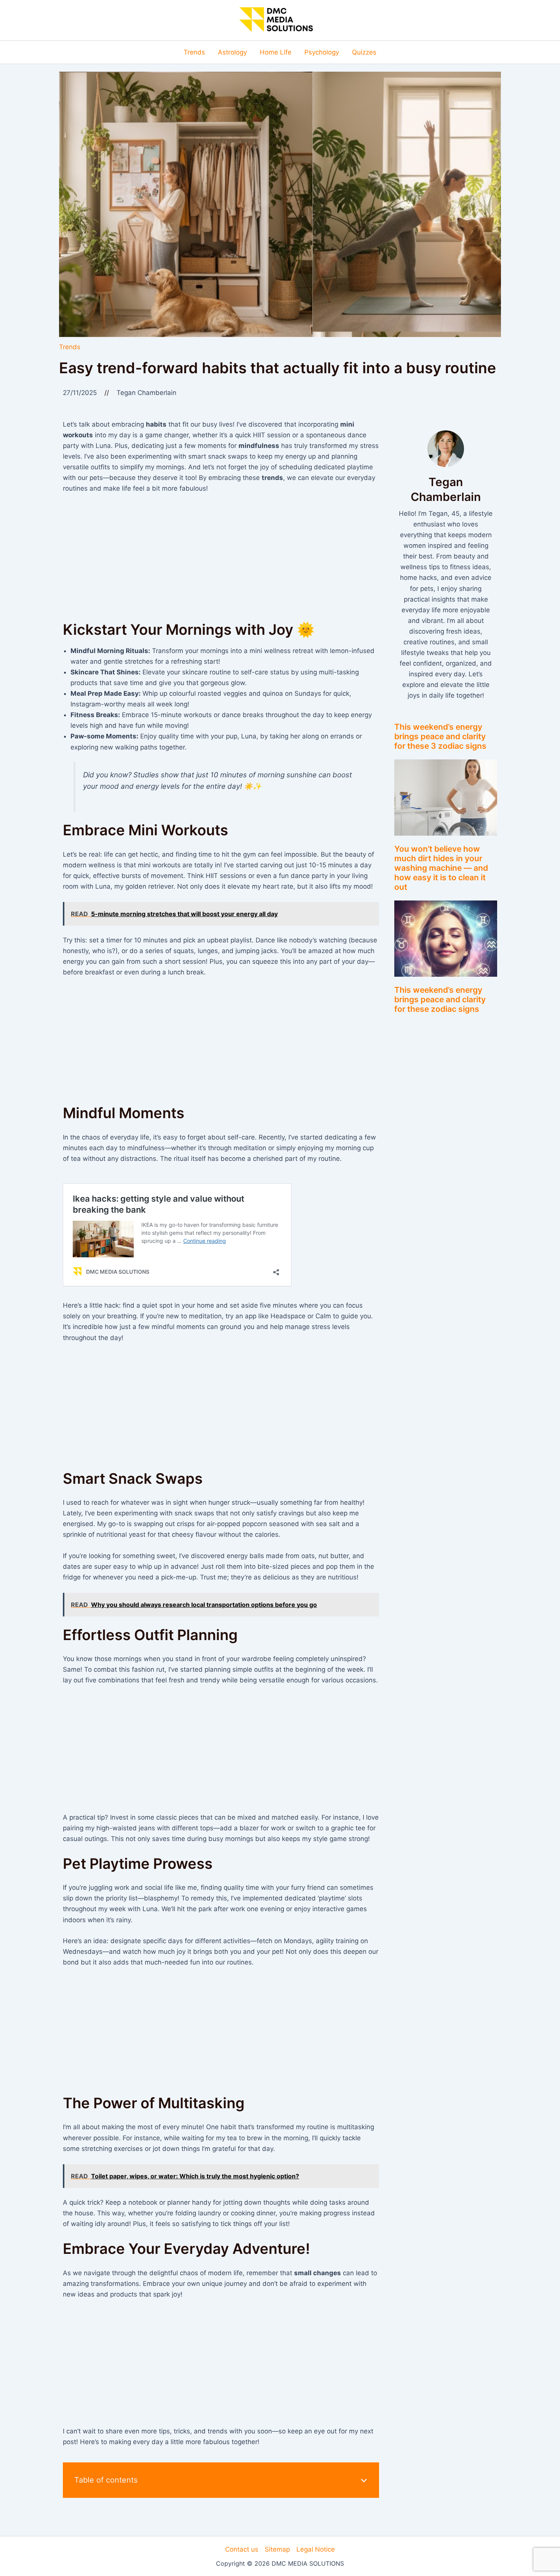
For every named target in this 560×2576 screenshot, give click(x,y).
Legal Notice (316, 2549)
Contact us (242, 2549)
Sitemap (277, 2549)
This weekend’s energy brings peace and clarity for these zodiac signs (440, 999)
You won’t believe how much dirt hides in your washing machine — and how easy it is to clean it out (441, 868)
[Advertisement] (221, 558)
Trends (70, 347)
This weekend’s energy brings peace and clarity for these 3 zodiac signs (440, 736)
